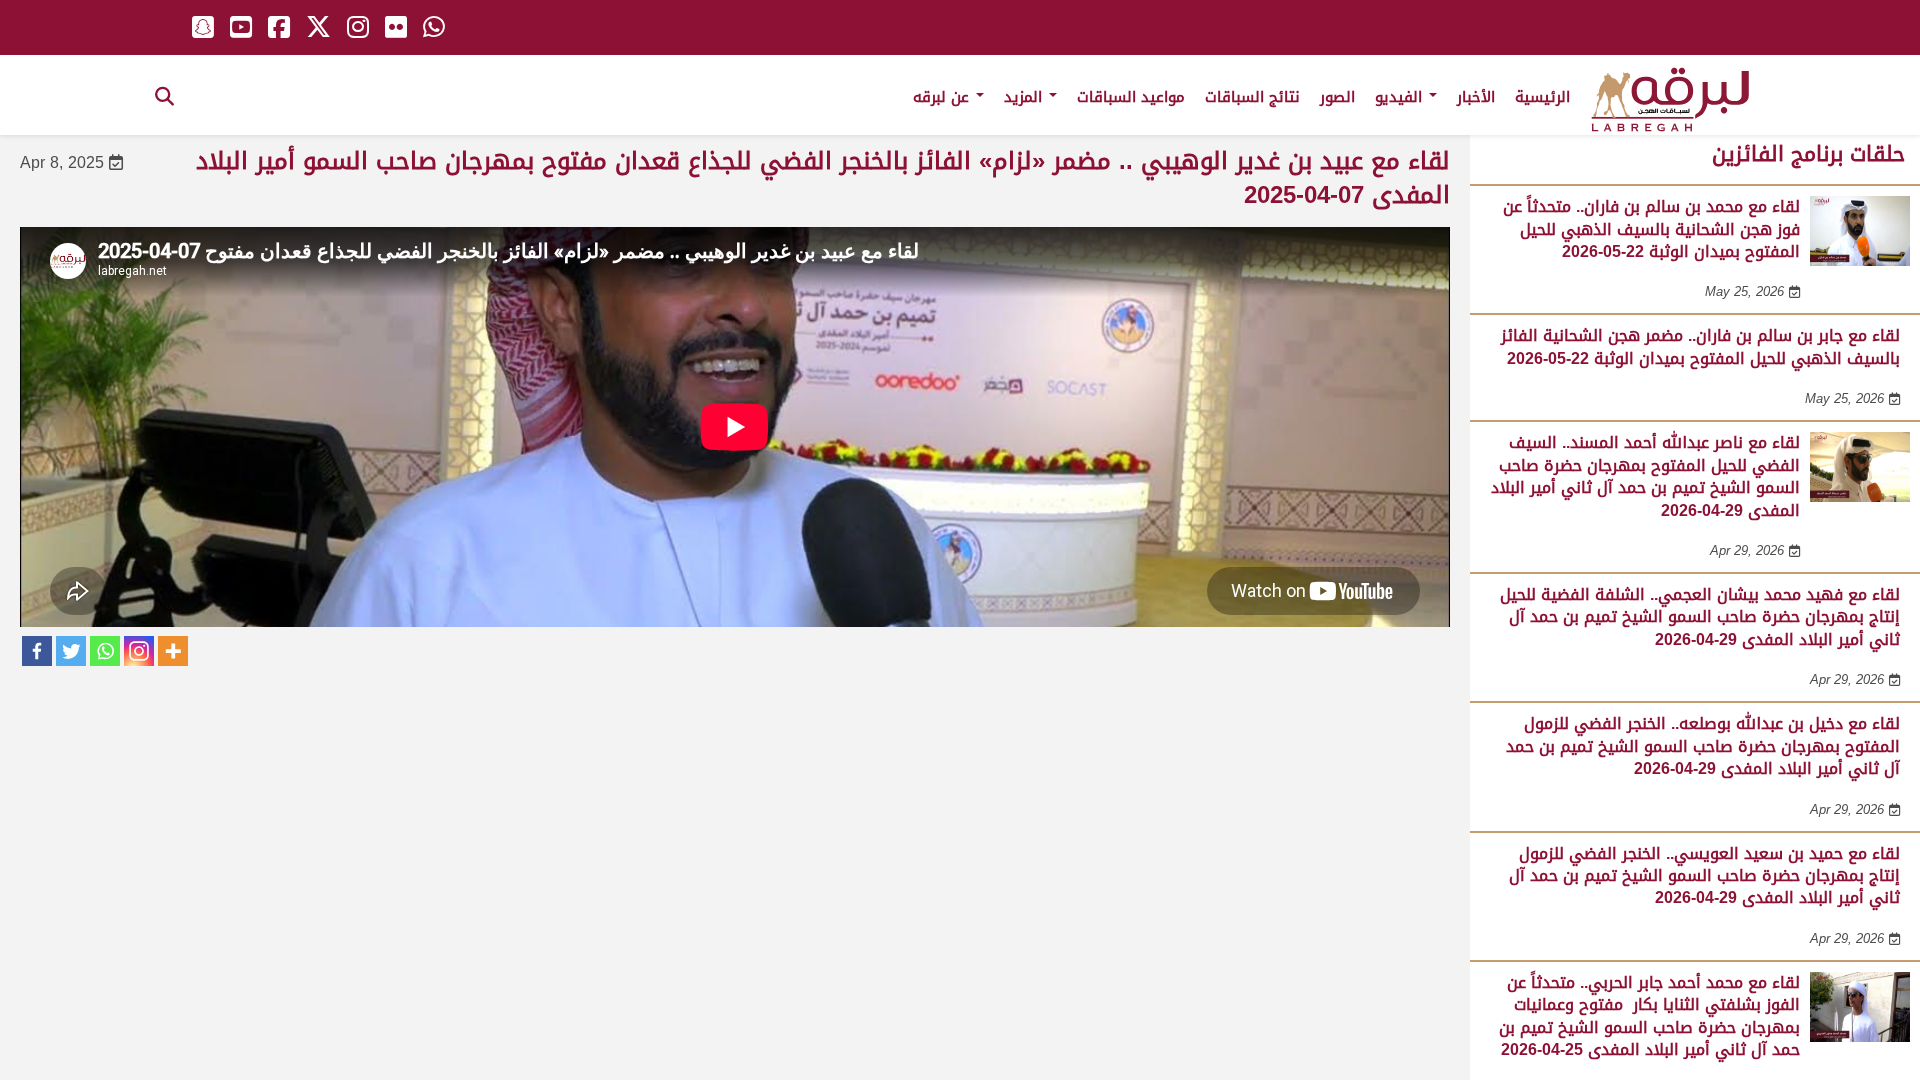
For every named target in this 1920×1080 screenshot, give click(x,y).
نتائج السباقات (1252, 97)
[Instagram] (139, 651)
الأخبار (1476, 97)
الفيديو (1401, 97)
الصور (1337, 97)
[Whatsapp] (105, 651)
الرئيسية (1542, 97)
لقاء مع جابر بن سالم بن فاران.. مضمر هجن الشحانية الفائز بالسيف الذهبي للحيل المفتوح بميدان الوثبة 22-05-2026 (1700, 346)
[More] (173, 651)
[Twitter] (71, 651)
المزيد (1025, 97)
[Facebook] (37, 651)
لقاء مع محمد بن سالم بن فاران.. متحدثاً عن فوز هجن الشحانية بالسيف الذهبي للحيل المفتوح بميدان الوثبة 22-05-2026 (1651, 229)
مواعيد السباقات (1131, 97)
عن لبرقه (943, 97)
